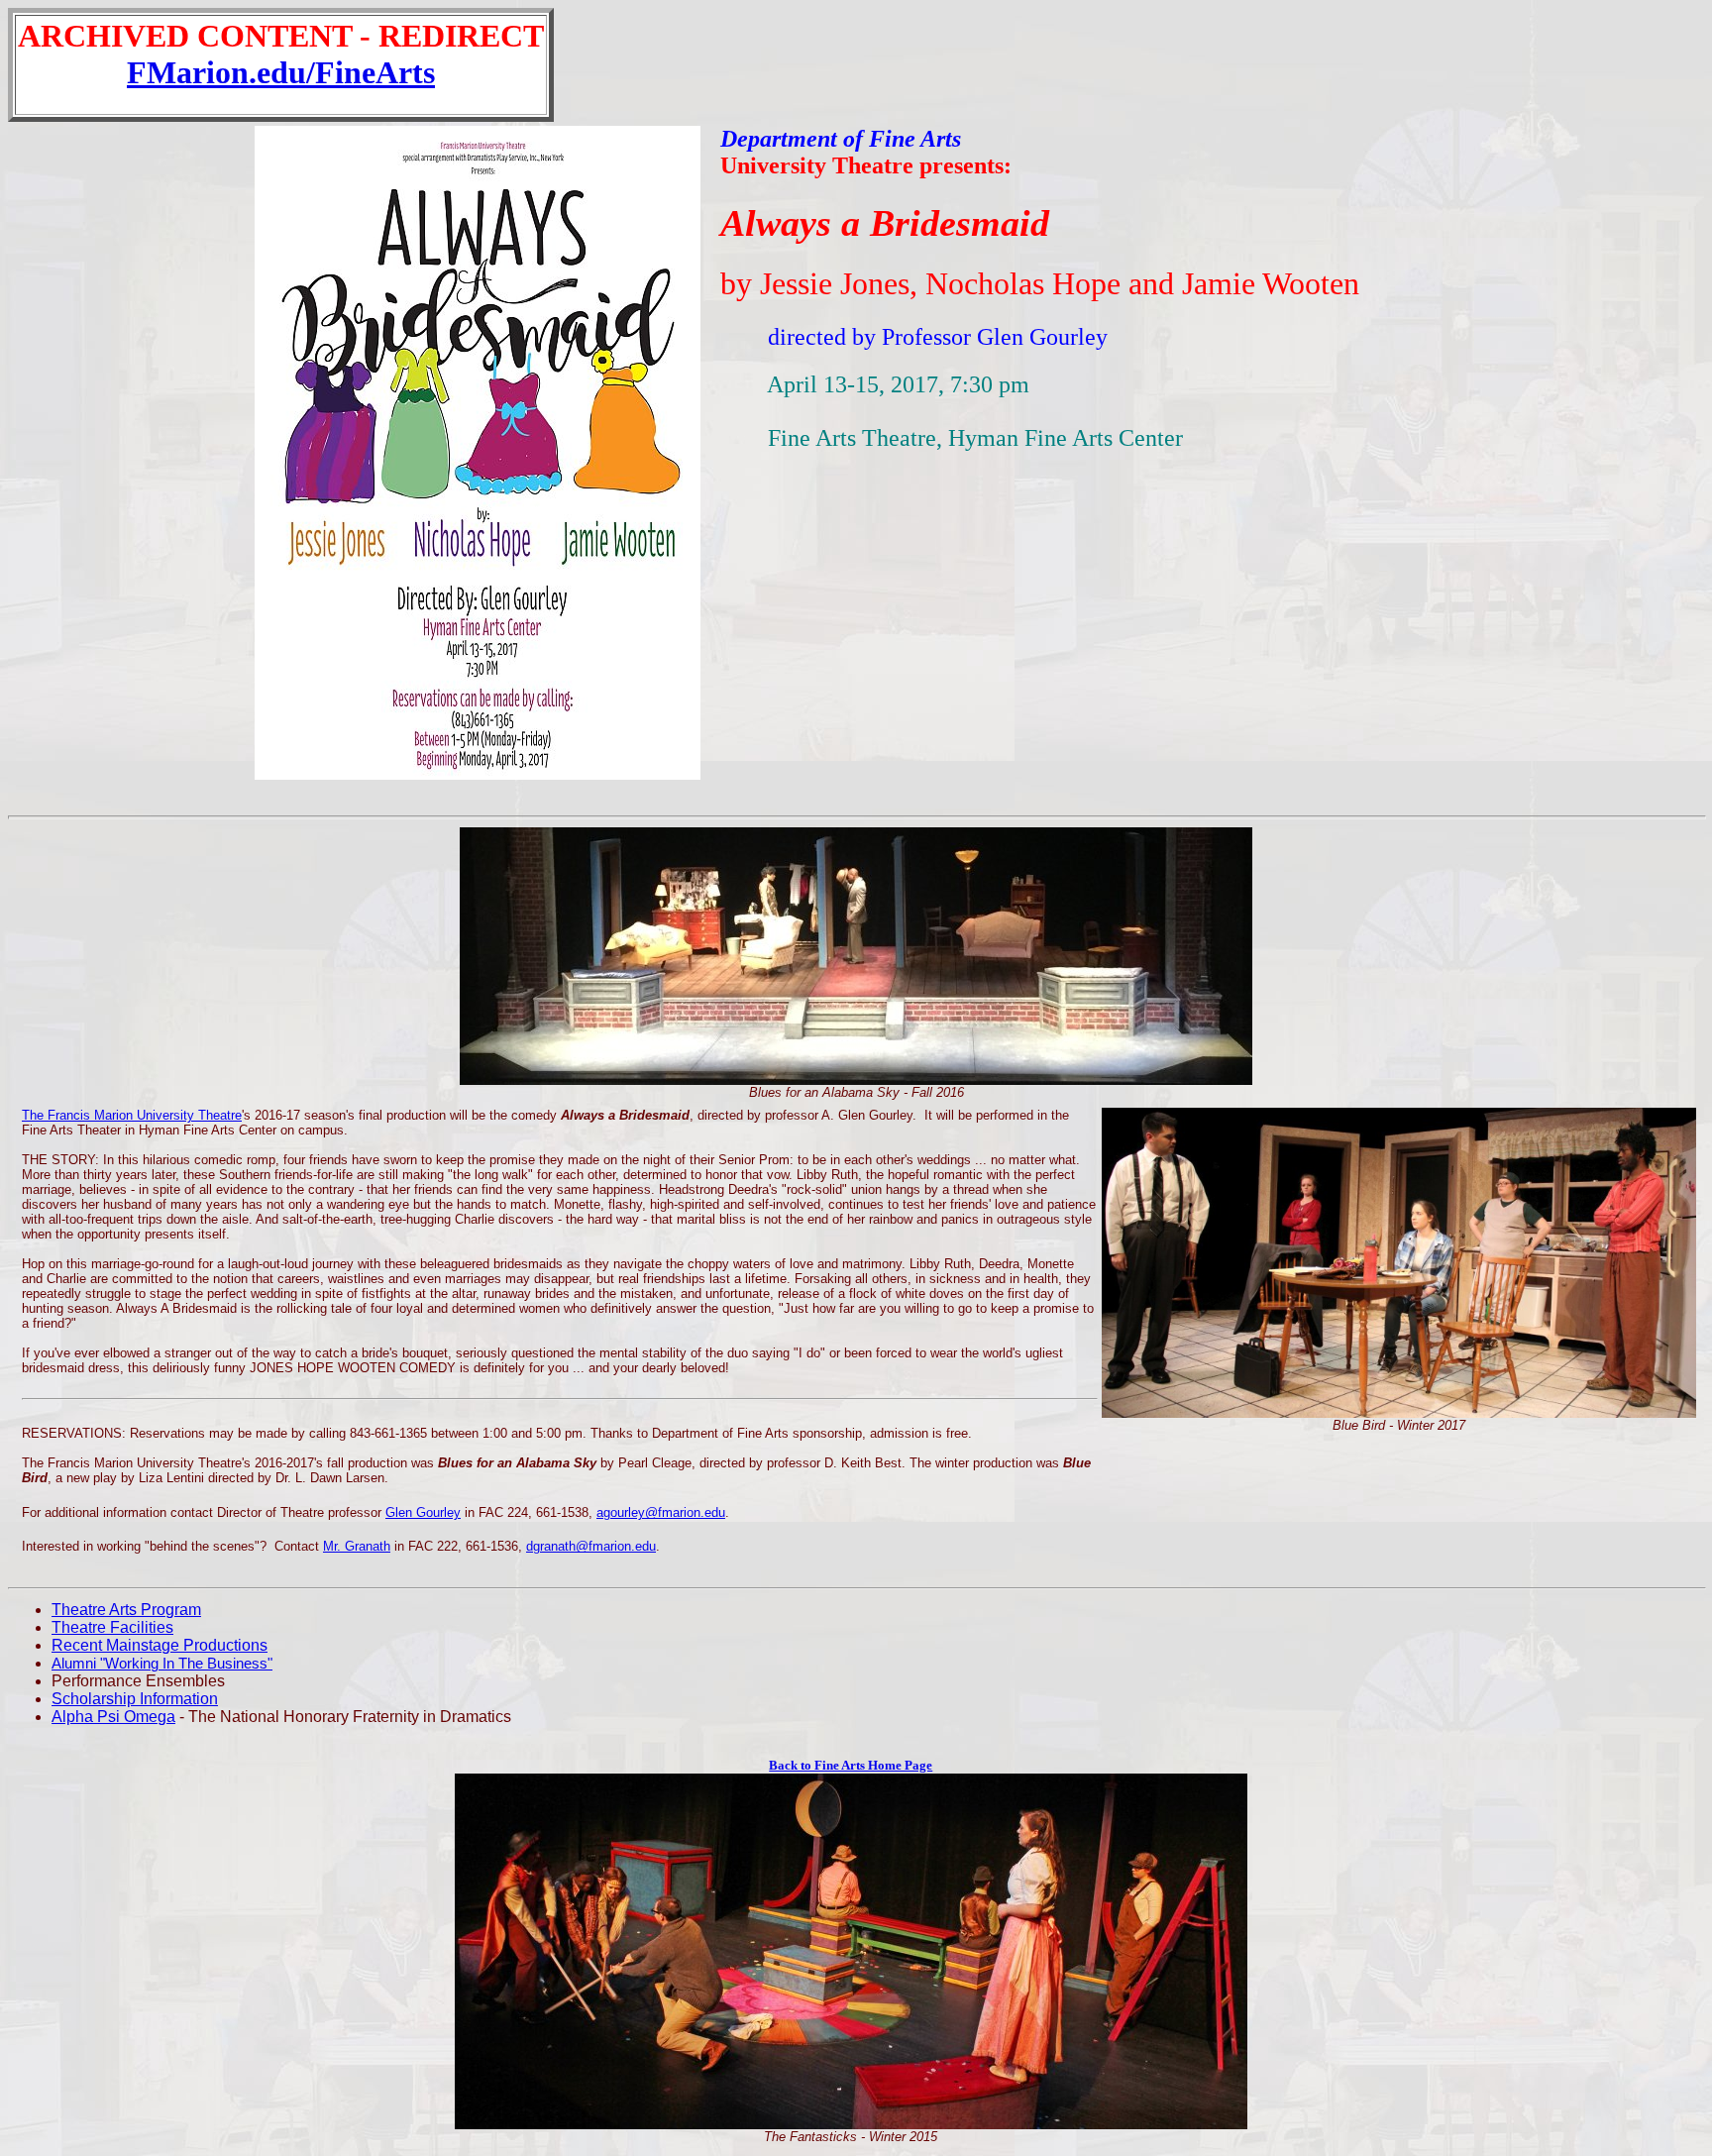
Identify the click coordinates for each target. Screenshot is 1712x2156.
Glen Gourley (423, 1512)
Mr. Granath (357, 1546)
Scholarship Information (135, 1699)
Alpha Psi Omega (113, 1717)
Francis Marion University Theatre (145, 1115)
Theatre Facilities (112, 1627)
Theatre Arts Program (126, 1610)
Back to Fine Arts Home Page (851, 1765)
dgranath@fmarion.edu (591, 1546)
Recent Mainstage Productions (160, 1645)
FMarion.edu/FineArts (281, 72)
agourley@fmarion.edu (661, 1512)
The (35, 1115)
